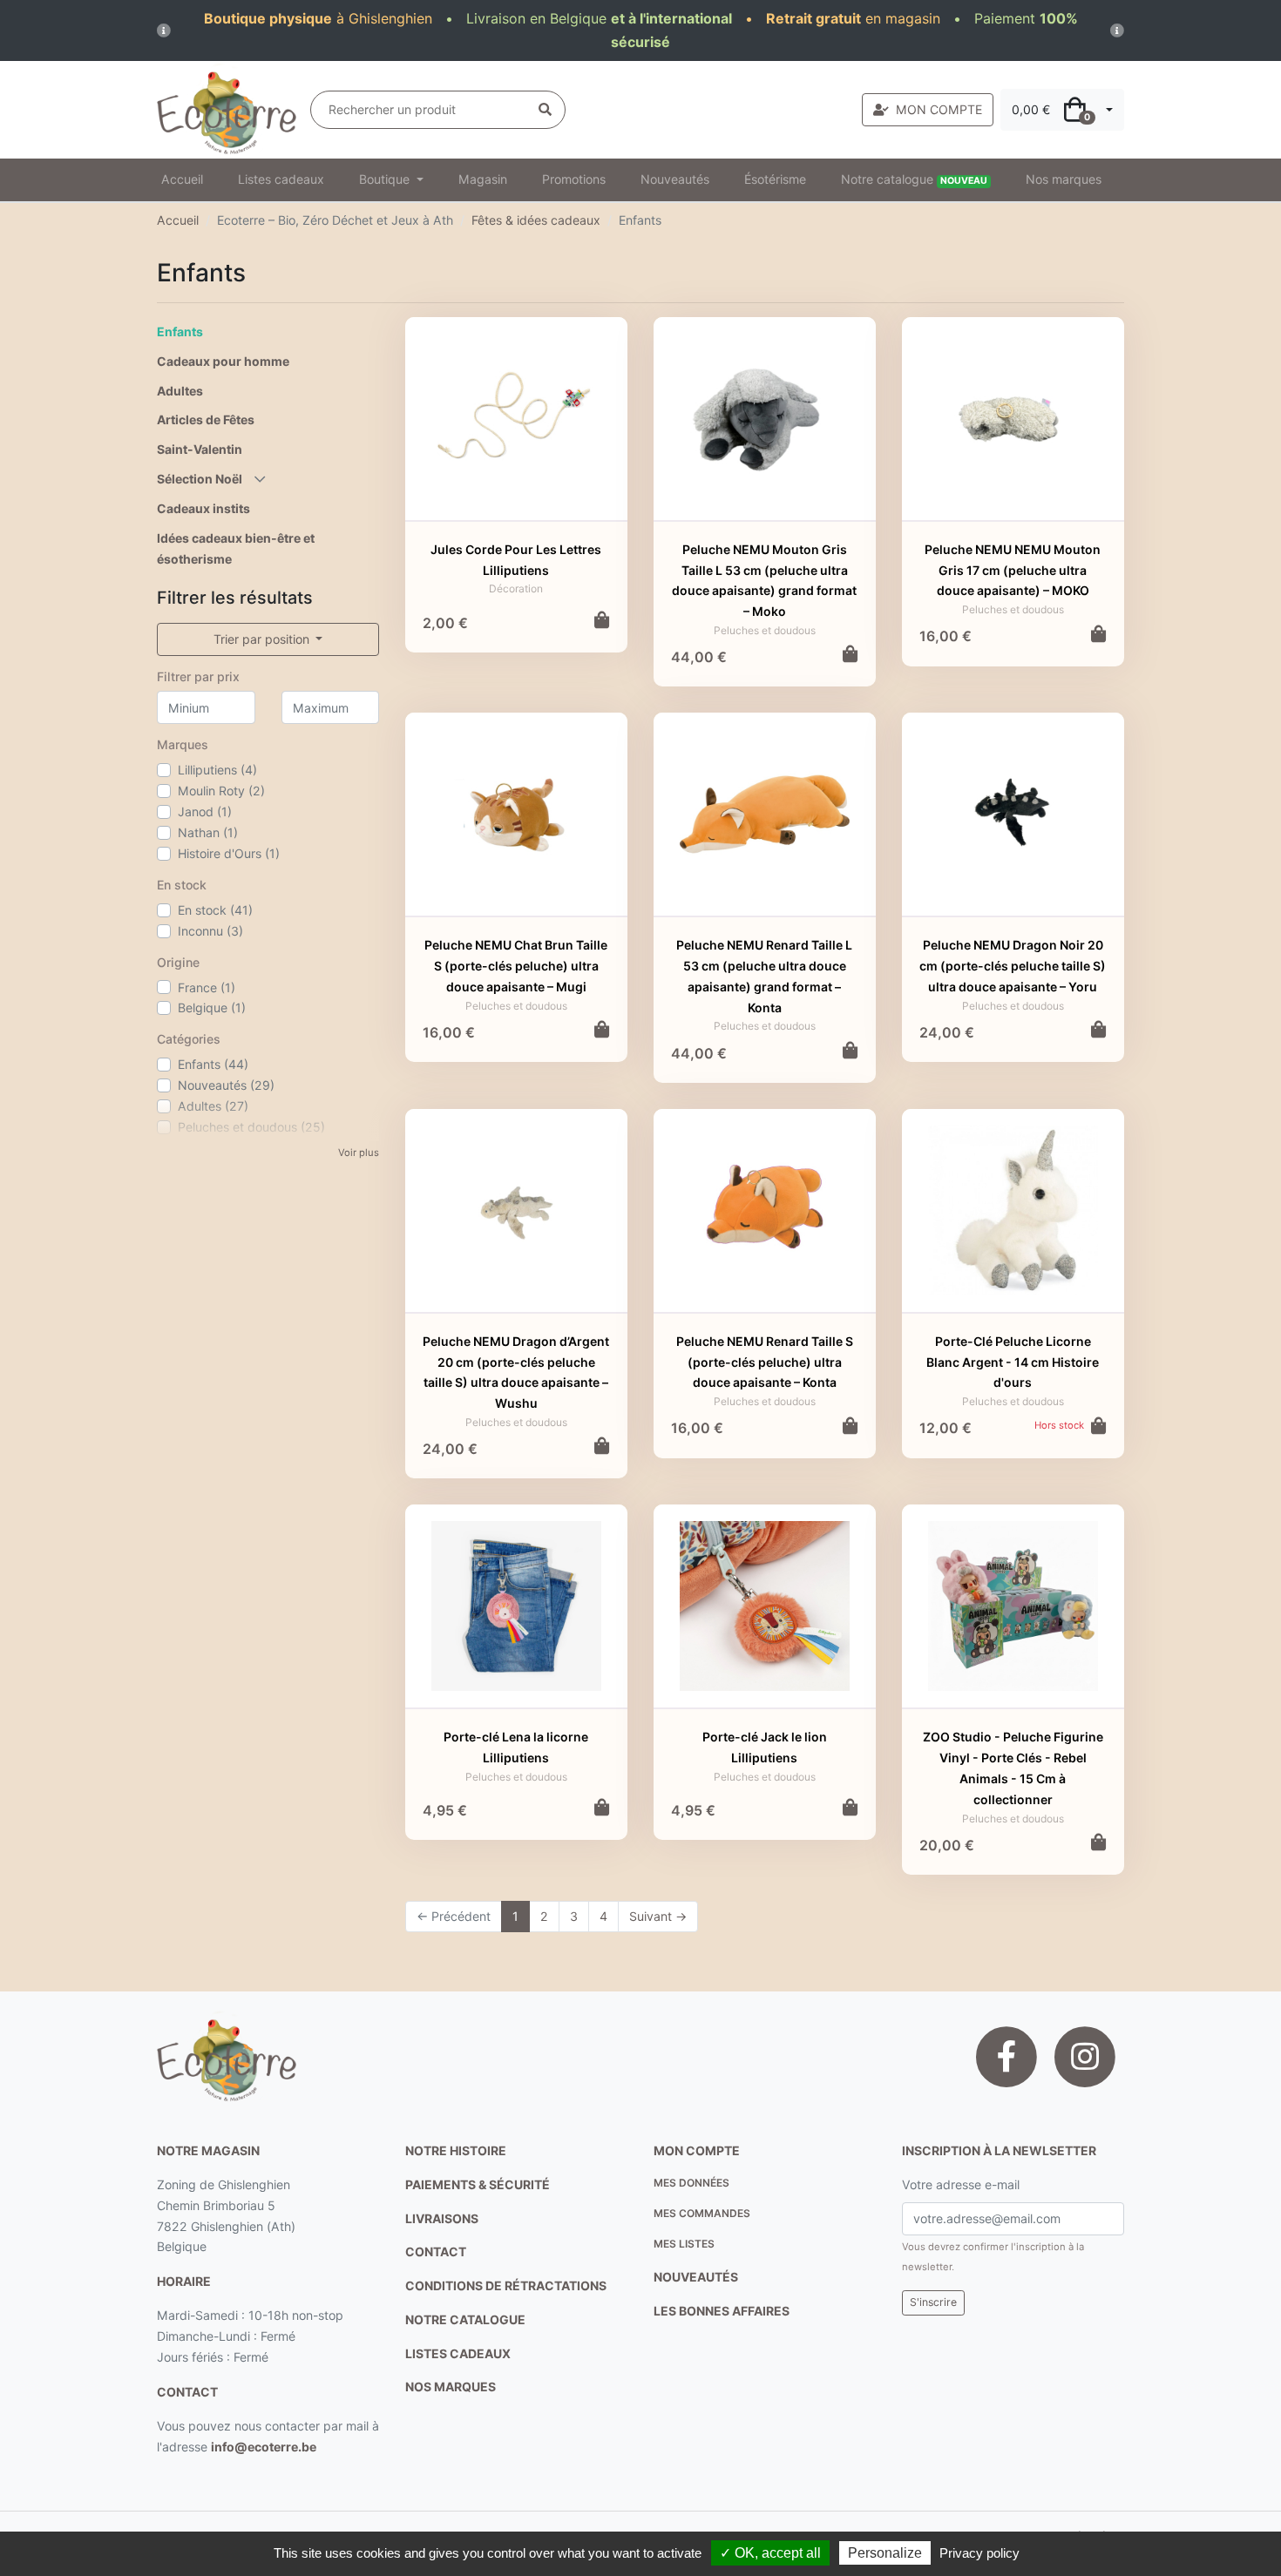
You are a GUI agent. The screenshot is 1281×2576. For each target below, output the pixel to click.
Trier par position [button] (263, 639)
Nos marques (1064, 179)
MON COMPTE (939, 109)
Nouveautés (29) (226, 1085)
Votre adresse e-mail (961, 2184)
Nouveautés (675, 179)
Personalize (885, 2553)
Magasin (483, 179)
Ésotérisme (775, 179)
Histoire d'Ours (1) (229, 853)
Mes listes (684, 2244)
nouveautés (696, 2277)
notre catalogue (465, 2319)
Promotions (574, 179)
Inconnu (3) (210, 931)
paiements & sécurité (478, 2184)
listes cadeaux (458, 2353)
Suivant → (658, 1916)
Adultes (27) (213, 1106)
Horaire (184, 2281)
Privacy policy (979, 2553)
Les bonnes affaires (722, 2311)
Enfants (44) (213, 1064)
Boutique (386, 179)
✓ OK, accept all (770, 2553)
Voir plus (359, 1153)
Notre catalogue (914, 179)
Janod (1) (205, 811)
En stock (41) (215, 910)
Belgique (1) (212, 1007)
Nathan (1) (208, 832)
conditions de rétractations (506, 2285)
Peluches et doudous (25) (251, 1127)
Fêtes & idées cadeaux (536, 220)
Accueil (182, 179)
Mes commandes (702, 2213)
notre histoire (456, 2150)
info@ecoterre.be (264, 2447)
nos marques (451, 2387)
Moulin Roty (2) (221, 791)
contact (187, 2392)
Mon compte (697, 2150)
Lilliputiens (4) (217, 770)
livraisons (442, 2218)
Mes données (691, 2183)
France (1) (207, 987)
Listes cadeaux (281, 179)
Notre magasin (208, 2150)
